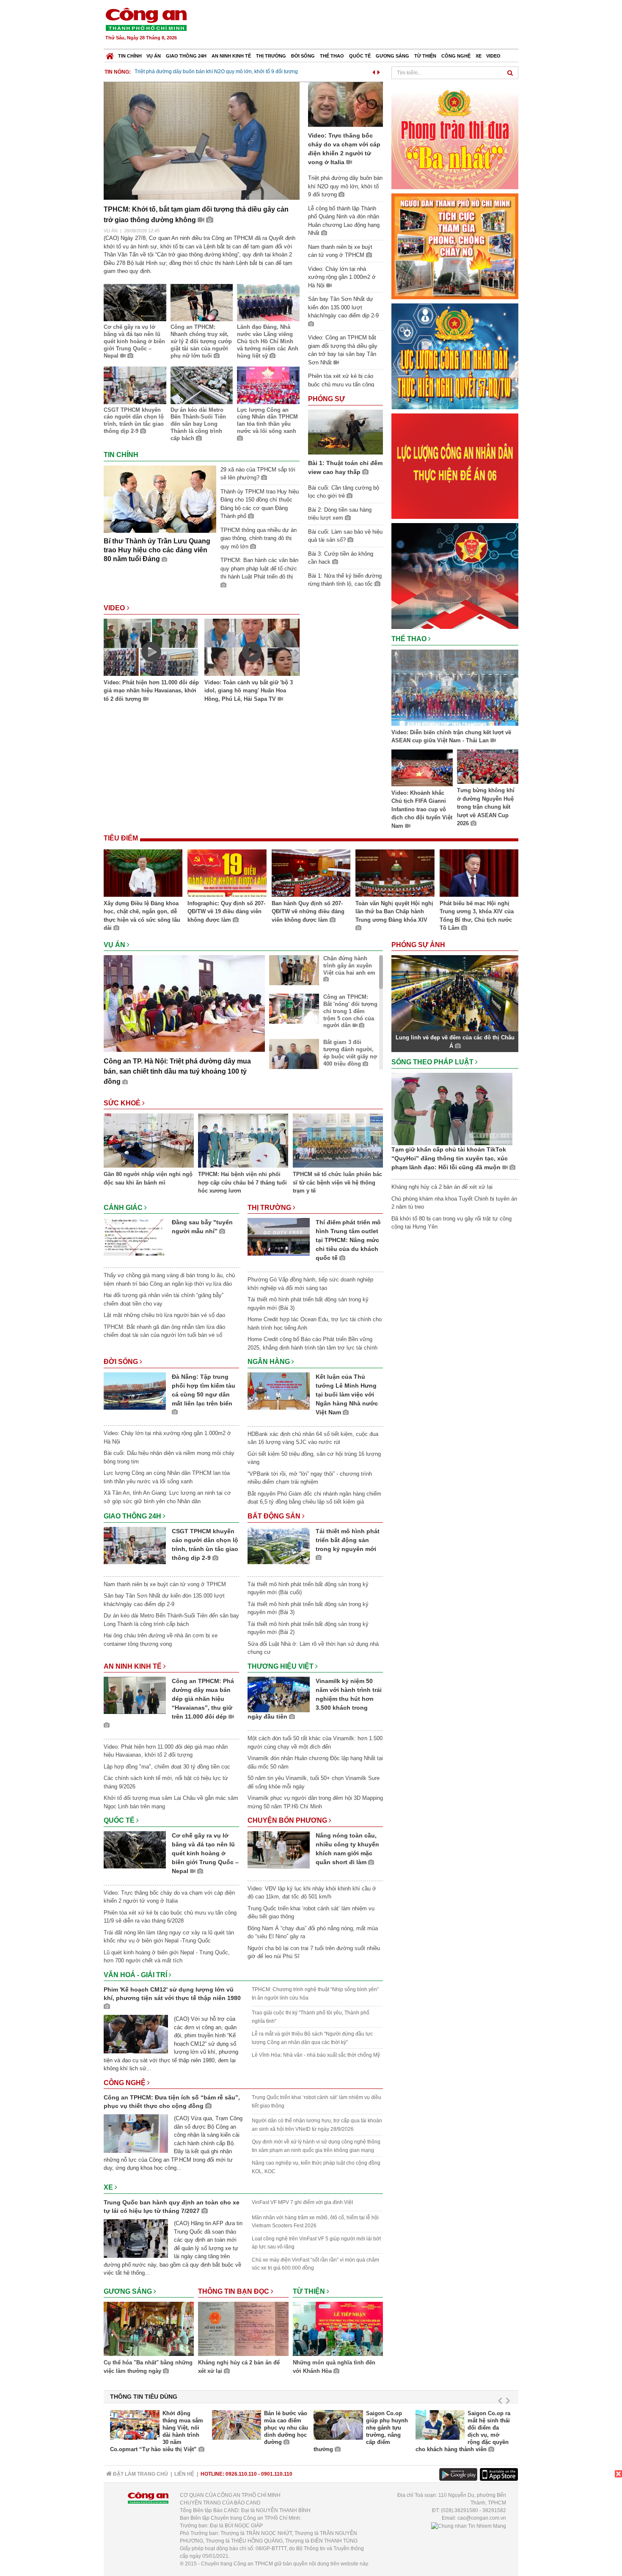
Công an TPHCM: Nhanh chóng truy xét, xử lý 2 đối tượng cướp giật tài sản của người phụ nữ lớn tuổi (201, 341)
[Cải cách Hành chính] (455, 575)
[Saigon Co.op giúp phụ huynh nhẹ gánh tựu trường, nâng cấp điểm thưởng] (338, 2425)
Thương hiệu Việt (281, 1666)
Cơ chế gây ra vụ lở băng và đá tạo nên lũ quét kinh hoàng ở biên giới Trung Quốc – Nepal (134, 341)
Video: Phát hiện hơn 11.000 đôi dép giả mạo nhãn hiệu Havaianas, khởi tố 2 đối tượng (151, 691)
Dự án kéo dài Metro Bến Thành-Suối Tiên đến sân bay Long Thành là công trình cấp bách (198, 424)
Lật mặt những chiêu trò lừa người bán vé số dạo (164, 1315)
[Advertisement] (365, 25)
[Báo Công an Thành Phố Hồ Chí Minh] (110, 54)
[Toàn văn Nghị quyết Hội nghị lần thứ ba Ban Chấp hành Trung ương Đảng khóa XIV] (395, 874)
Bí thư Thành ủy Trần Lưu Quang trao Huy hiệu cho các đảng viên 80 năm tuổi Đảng (157, 550)
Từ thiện (425, 56)
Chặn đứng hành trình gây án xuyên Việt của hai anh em (349, 966)
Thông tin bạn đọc (234, 2291)
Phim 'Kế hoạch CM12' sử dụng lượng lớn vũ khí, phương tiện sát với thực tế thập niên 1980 (172, 1994)
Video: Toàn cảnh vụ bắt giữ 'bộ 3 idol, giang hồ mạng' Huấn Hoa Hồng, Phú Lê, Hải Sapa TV (249, 691)
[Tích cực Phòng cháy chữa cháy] (455, 246)
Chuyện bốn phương (288, 1820)
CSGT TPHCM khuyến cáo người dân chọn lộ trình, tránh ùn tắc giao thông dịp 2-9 (134, 421)
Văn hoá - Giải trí (136, 1975)
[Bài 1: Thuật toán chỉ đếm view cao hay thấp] (345, 431)
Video (493, 56)
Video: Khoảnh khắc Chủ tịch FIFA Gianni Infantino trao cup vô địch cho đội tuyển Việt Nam (422, 809)
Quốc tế (360, 56)
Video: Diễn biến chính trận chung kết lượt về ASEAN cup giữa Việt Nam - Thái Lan (451, 737)
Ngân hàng (270, 1362)
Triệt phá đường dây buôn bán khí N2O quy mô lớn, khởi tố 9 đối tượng (345, 186)
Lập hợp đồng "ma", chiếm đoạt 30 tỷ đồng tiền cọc (167, 1767)
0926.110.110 (241, 2474)
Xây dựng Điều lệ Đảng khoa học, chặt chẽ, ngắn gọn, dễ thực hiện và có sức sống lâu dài (142, 916)
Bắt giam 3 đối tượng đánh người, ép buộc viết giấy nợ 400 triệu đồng (350, 1053)
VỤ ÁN (111, 231)
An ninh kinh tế (231, 56)
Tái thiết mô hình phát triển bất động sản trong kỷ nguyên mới (348, 1540)
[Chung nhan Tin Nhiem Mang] (469, 2526)
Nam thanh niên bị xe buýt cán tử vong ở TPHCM (191, 72)
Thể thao (332, 56)
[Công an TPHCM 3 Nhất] (455, 136)
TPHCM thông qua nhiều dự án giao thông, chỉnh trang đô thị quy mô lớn (259, 538)
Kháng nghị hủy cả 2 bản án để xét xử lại (239, 2367)
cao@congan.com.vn (482, 2518)
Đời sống (303, 56)
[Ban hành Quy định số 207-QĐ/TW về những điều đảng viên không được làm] (311, 874)
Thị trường (271, 56)
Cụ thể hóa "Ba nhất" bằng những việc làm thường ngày (148, 2367)
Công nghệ (456, 56)
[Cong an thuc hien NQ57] (455, 356)
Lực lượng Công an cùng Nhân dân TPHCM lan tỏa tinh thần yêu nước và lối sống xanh (267, 421)
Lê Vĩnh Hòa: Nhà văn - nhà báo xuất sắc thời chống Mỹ (316, 2055)
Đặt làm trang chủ (140, 2474)
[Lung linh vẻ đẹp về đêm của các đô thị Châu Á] (455, 993)
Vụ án (154, 56)
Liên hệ (184, 2474)
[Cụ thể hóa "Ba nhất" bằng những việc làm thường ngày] (149, 2330)
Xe (479, 56)
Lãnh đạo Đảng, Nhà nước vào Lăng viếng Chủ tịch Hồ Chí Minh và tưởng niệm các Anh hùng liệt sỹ (268, 341)
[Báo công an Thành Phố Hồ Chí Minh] (146, 19)
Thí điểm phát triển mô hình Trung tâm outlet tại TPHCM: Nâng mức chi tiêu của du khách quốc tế (348, 1240)
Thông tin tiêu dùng (144, 2397)
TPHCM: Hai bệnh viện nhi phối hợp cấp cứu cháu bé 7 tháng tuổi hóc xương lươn (242, 1182)
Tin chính (130, 56)
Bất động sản (275, 1516)
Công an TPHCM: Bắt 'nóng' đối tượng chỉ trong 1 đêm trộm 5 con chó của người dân (350, 1011)
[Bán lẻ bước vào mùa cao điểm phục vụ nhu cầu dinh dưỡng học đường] (237, 2425)
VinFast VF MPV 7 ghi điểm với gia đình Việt (302, 2202)
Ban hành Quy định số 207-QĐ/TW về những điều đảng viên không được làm (308, 912)
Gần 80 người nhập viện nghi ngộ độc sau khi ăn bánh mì (148, 1178)
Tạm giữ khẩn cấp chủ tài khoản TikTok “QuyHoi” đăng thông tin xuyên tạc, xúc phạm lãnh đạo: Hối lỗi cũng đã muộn (450, 1158)
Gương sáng (392, 56)
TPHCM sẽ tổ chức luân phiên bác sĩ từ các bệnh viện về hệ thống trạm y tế (337, 1182)
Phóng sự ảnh (419, 945)
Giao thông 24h (186, 56)
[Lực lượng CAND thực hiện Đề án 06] (455, 466)
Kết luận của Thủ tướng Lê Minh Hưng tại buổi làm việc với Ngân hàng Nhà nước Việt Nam (347, 1394)
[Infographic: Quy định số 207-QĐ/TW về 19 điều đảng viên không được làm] (227, 874)
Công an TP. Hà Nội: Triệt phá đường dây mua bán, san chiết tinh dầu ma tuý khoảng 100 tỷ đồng (177, 1071)
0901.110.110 (277, 2474)
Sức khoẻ (123, 1103)
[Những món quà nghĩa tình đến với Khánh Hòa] (338, 2330)
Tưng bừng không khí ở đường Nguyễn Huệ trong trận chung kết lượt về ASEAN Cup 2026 (486, 807)
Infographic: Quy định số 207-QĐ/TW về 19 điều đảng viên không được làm (226, 912)
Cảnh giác (124, 1208)
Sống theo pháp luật (433, 1062)
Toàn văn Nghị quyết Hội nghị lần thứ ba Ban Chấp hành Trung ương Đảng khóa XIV (394, 912)
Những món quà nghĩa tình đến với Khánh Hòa (334, 2367)
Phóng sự (326, 399)
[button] (374, 71)
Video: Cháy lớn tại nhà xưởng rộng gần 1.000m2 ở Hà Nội (342, 277)
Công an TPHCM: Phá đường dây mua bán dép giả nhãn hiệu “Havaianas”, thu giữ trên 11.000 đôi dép (203, 1699)
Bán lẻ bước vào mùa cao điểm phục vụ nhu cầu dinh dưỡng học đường (286, 2428)
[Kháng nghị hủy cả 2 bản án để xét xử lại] (243, 2330)
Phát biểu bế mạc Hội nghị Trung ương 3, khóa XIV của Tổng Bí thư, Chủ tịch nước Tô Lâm (477, 916)
